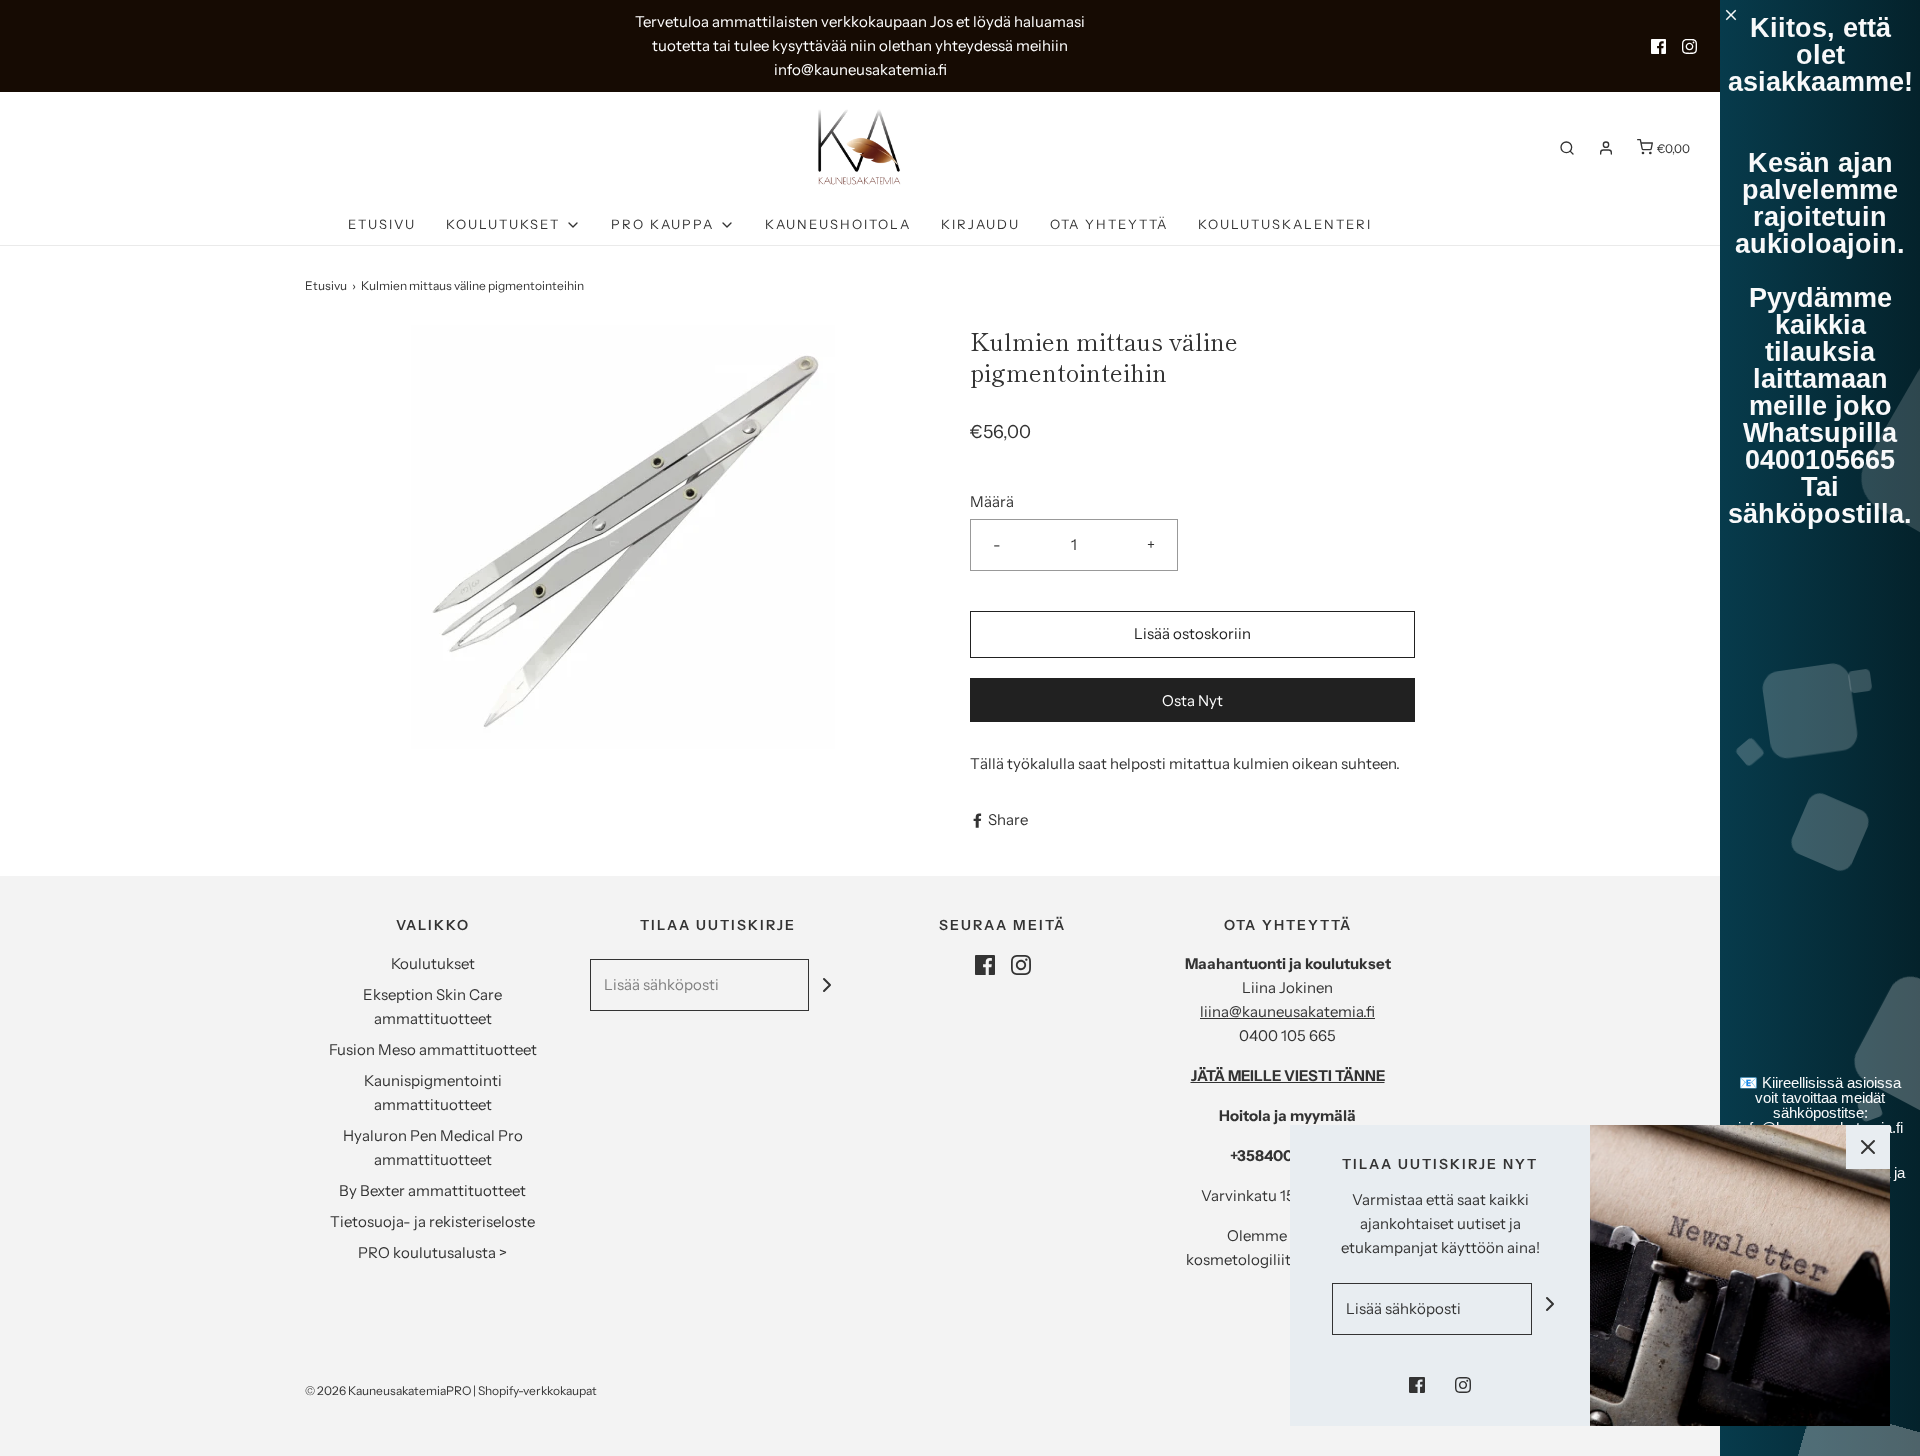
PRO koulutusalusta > (432, 1252)
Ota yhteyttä (1109, 224)
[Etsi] (1567, 148)
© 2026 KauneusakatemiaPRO (388, 1390)
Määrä (992, 501)
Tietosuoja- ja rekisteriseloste (432, 1221)
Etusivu (382, 224)
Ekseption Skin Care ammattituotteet (432, 1006)
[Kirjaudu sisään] (1606, 148)
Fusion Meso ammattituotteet (433, 1049)
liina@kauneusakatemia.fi (1287, 1011)
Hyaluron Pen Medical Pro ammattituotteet (433, 1147)
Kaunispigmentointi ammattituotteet (433, 1092)
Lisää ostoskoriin (1192, 633)
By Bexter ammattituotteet (432, 1190)
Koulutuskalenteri (1285, 224)
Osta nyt (1192, 700)
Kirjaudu (980, 224)
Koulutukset (433, 963)
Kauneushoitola (838, 224)
